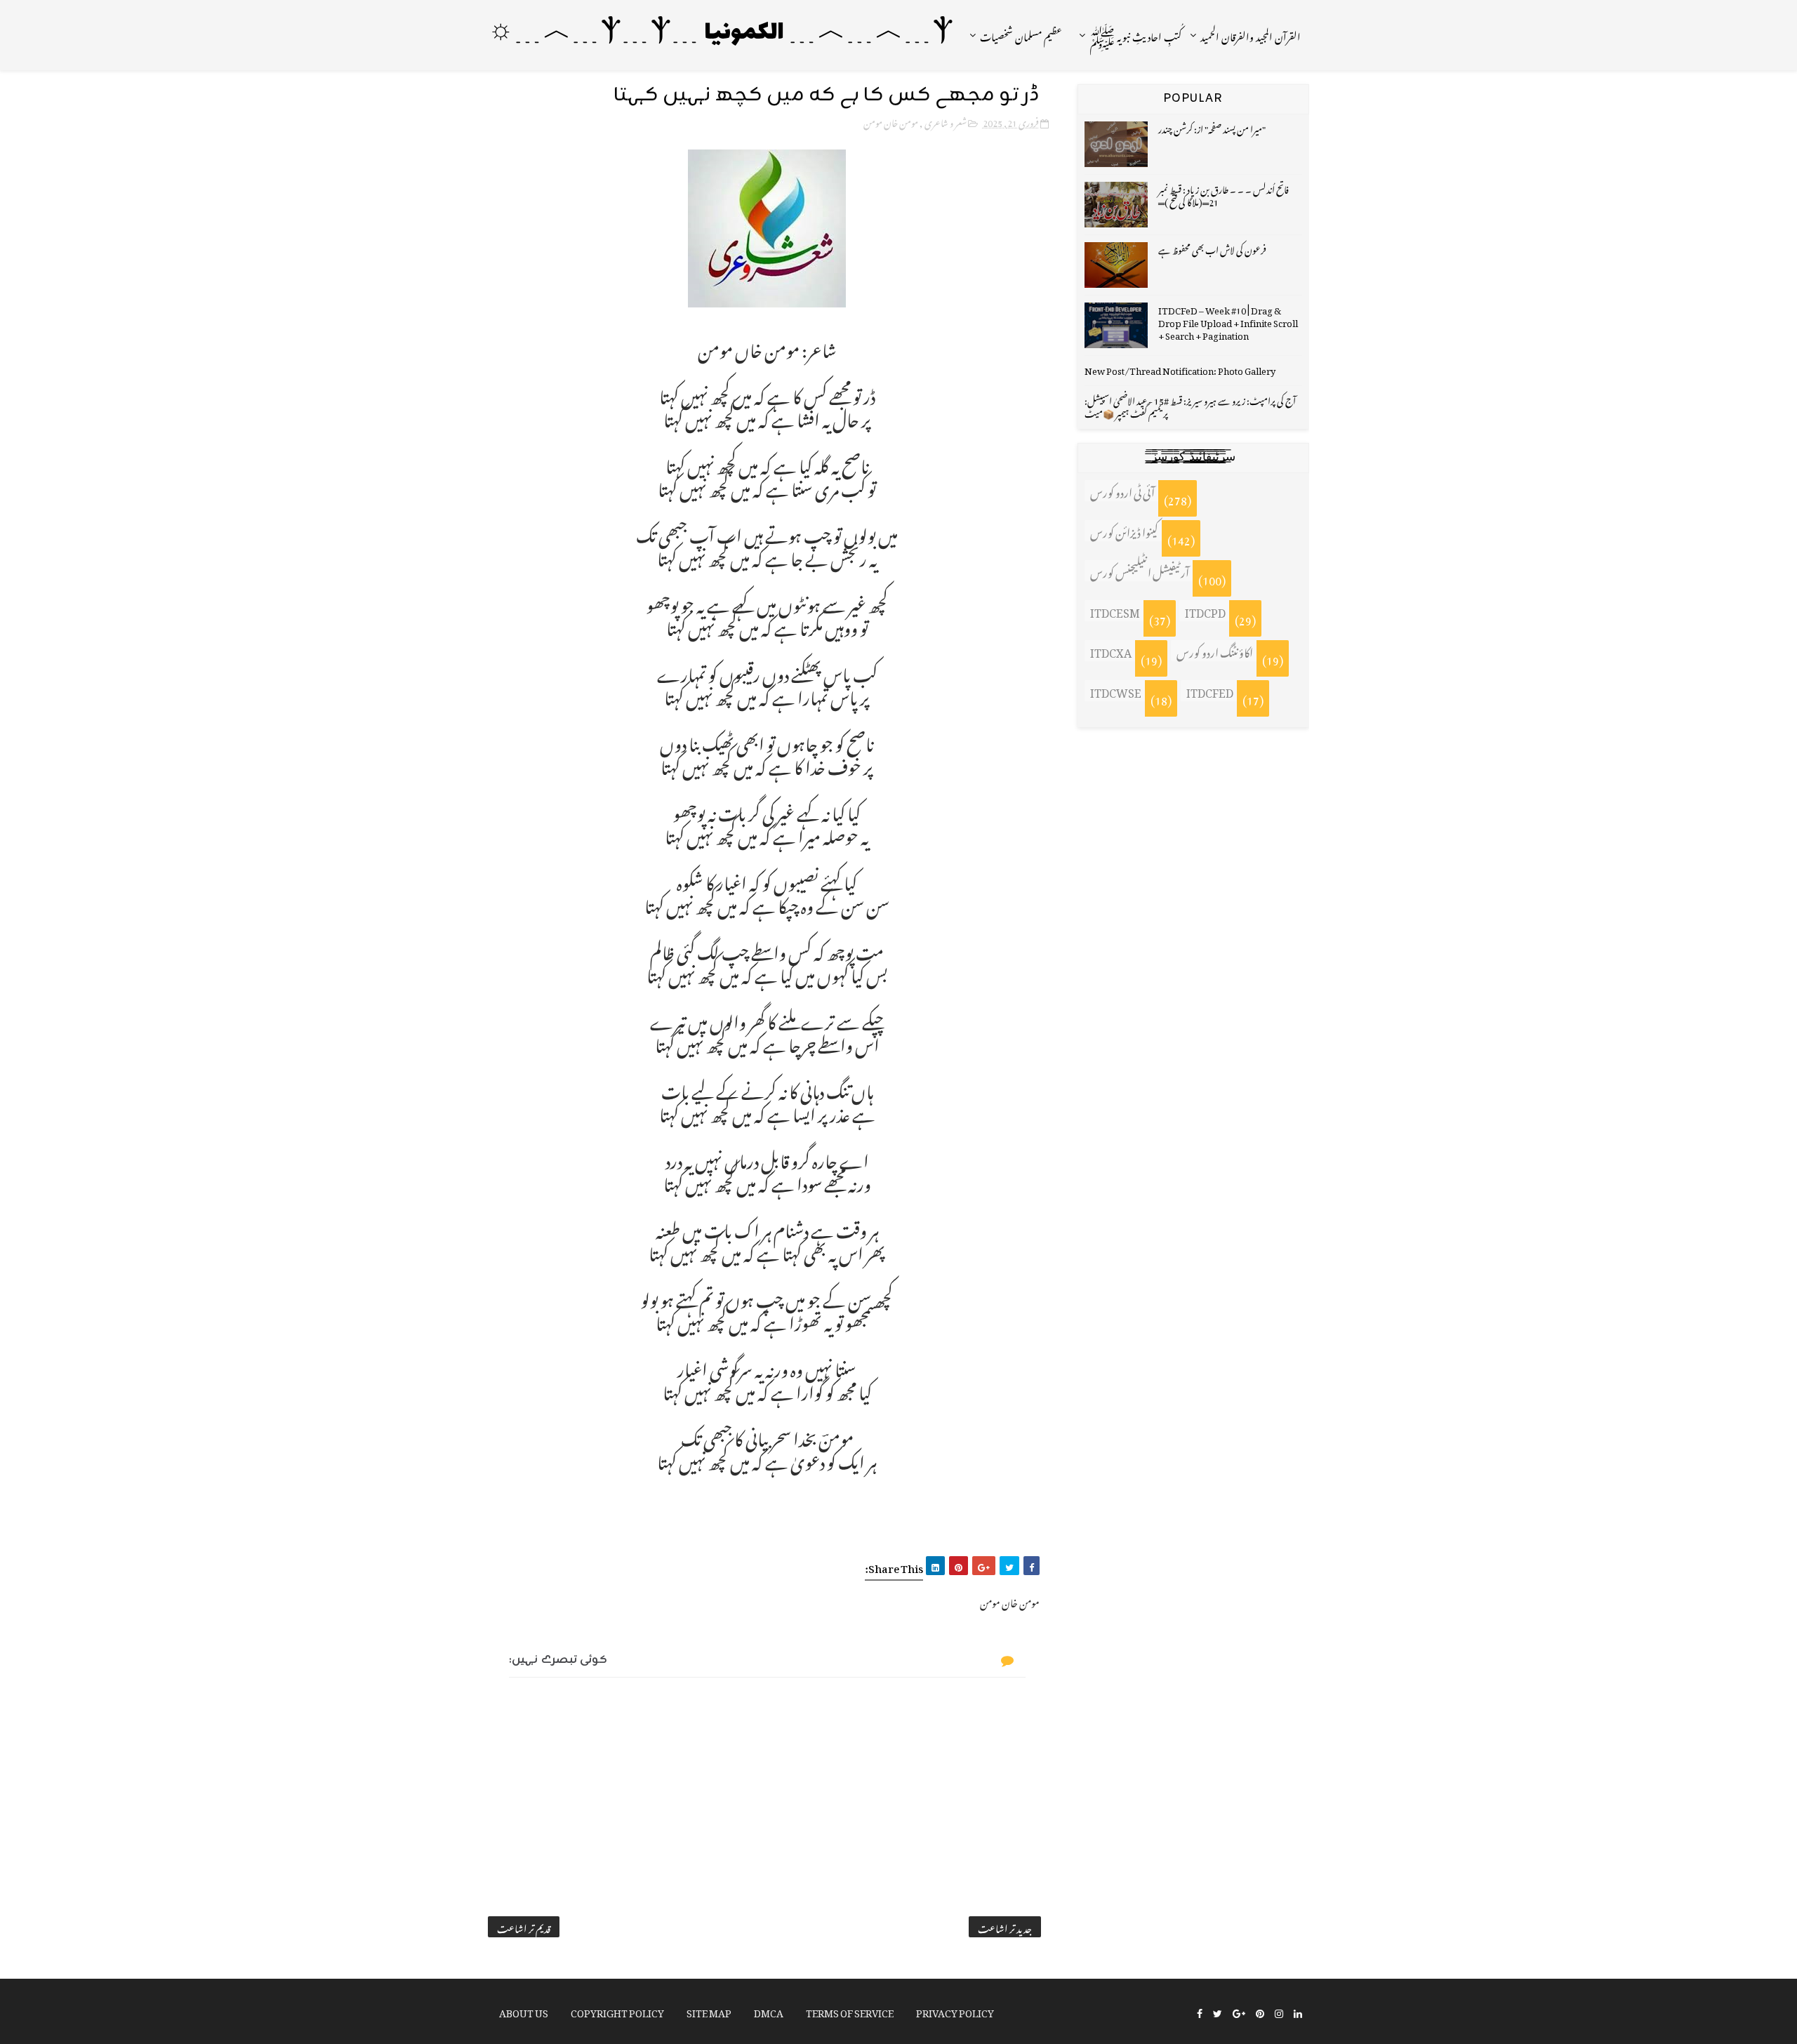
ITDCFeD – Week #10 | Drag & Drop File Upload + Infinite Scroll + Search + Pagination (1228, 321)
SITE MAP (709, 2011)
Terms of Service (850, 2011)
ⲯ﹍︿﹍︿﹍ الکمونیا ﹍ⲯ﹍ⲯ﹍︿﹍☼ (721, 33)
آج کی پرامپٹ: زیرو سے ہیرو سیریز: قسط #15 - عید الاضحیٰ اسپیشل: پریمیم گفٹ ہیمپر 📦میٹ (1190, 405)
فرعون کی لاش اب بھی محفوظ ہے (1212, 248)
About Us (524, 2011)
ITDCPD (1205, 611)
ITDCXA (1111, 651)
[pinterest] (1260, 2012)
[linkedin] (1298, 2012)
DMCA (769, 2011)
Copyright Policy (617, 2011)
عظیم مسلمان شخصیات (1021, 35)
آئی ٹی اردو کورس (1122, 491)
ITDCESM (1115, 611)
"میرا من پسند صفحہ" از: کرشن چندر (1212, 127)
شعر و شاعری (946, 121)
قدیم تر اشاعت (524, 1927)
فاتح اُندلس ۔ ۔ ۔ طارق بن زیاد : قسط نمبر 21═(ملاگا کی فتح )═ (1224, 194)
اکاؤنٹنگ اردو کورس (1215, 651)
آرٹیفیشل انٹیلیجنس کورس (1140, 571)
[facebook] (1200, 2012)
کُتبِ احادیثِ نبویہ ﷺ (1135, 35)
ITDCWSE (1116, 691)
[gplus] (1239, 2012)
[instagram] (1279, 2012)
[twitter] (1218, 2012)
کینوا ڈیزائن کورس (1124, 531)
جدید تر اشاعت (1005, 1927)
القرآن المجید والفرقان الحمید (1251, 35)
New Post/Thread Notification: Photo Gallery (1180, 369)
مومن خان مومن (891, 121)
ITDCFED (1210, 691)
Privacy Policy (955, 2011)
